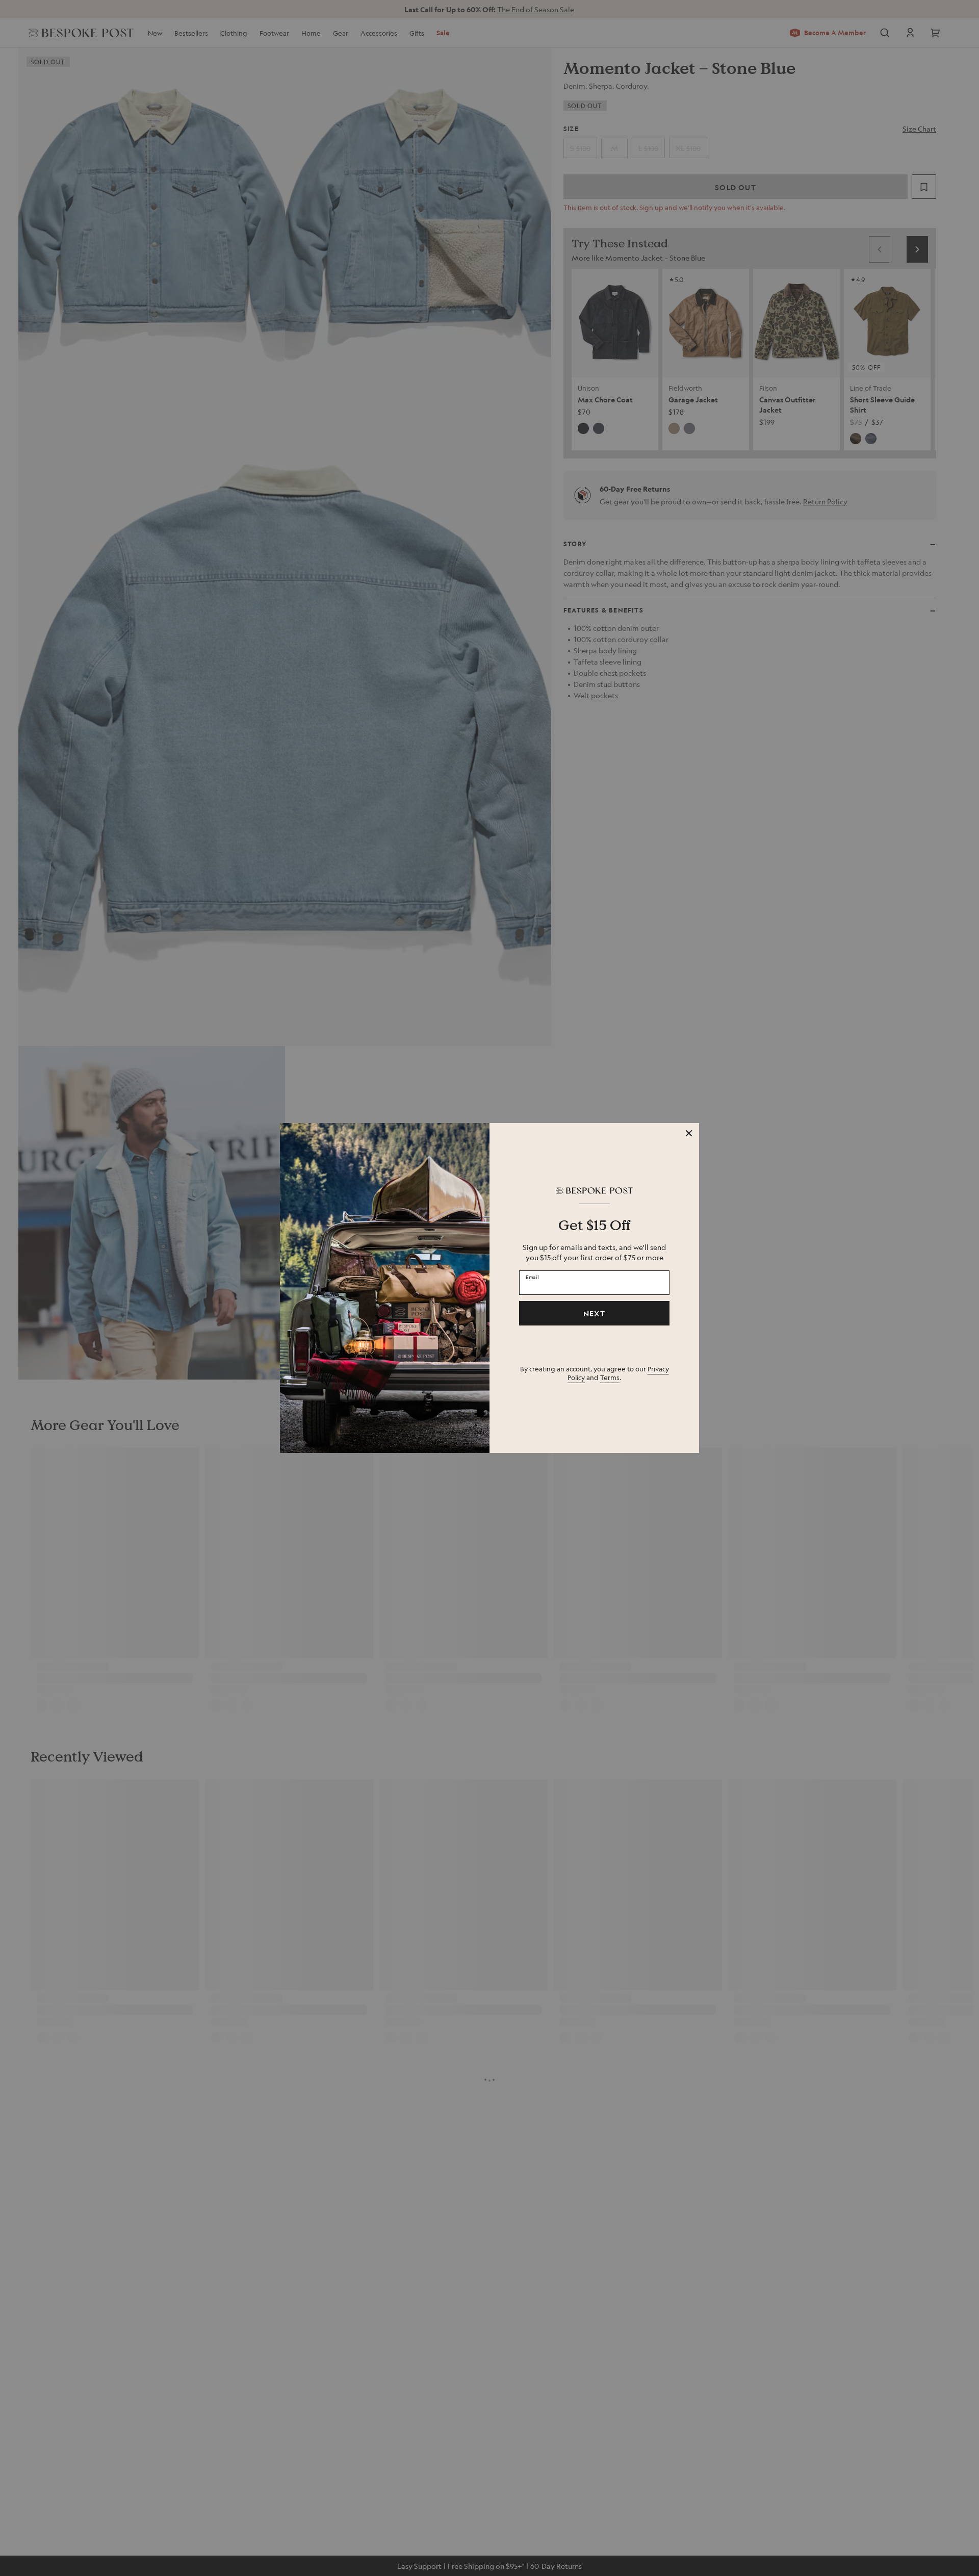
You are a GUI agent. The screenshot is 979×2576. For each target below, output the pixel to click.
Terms (610, 1377)
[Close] (689, 1133)
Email (532, 1277)
